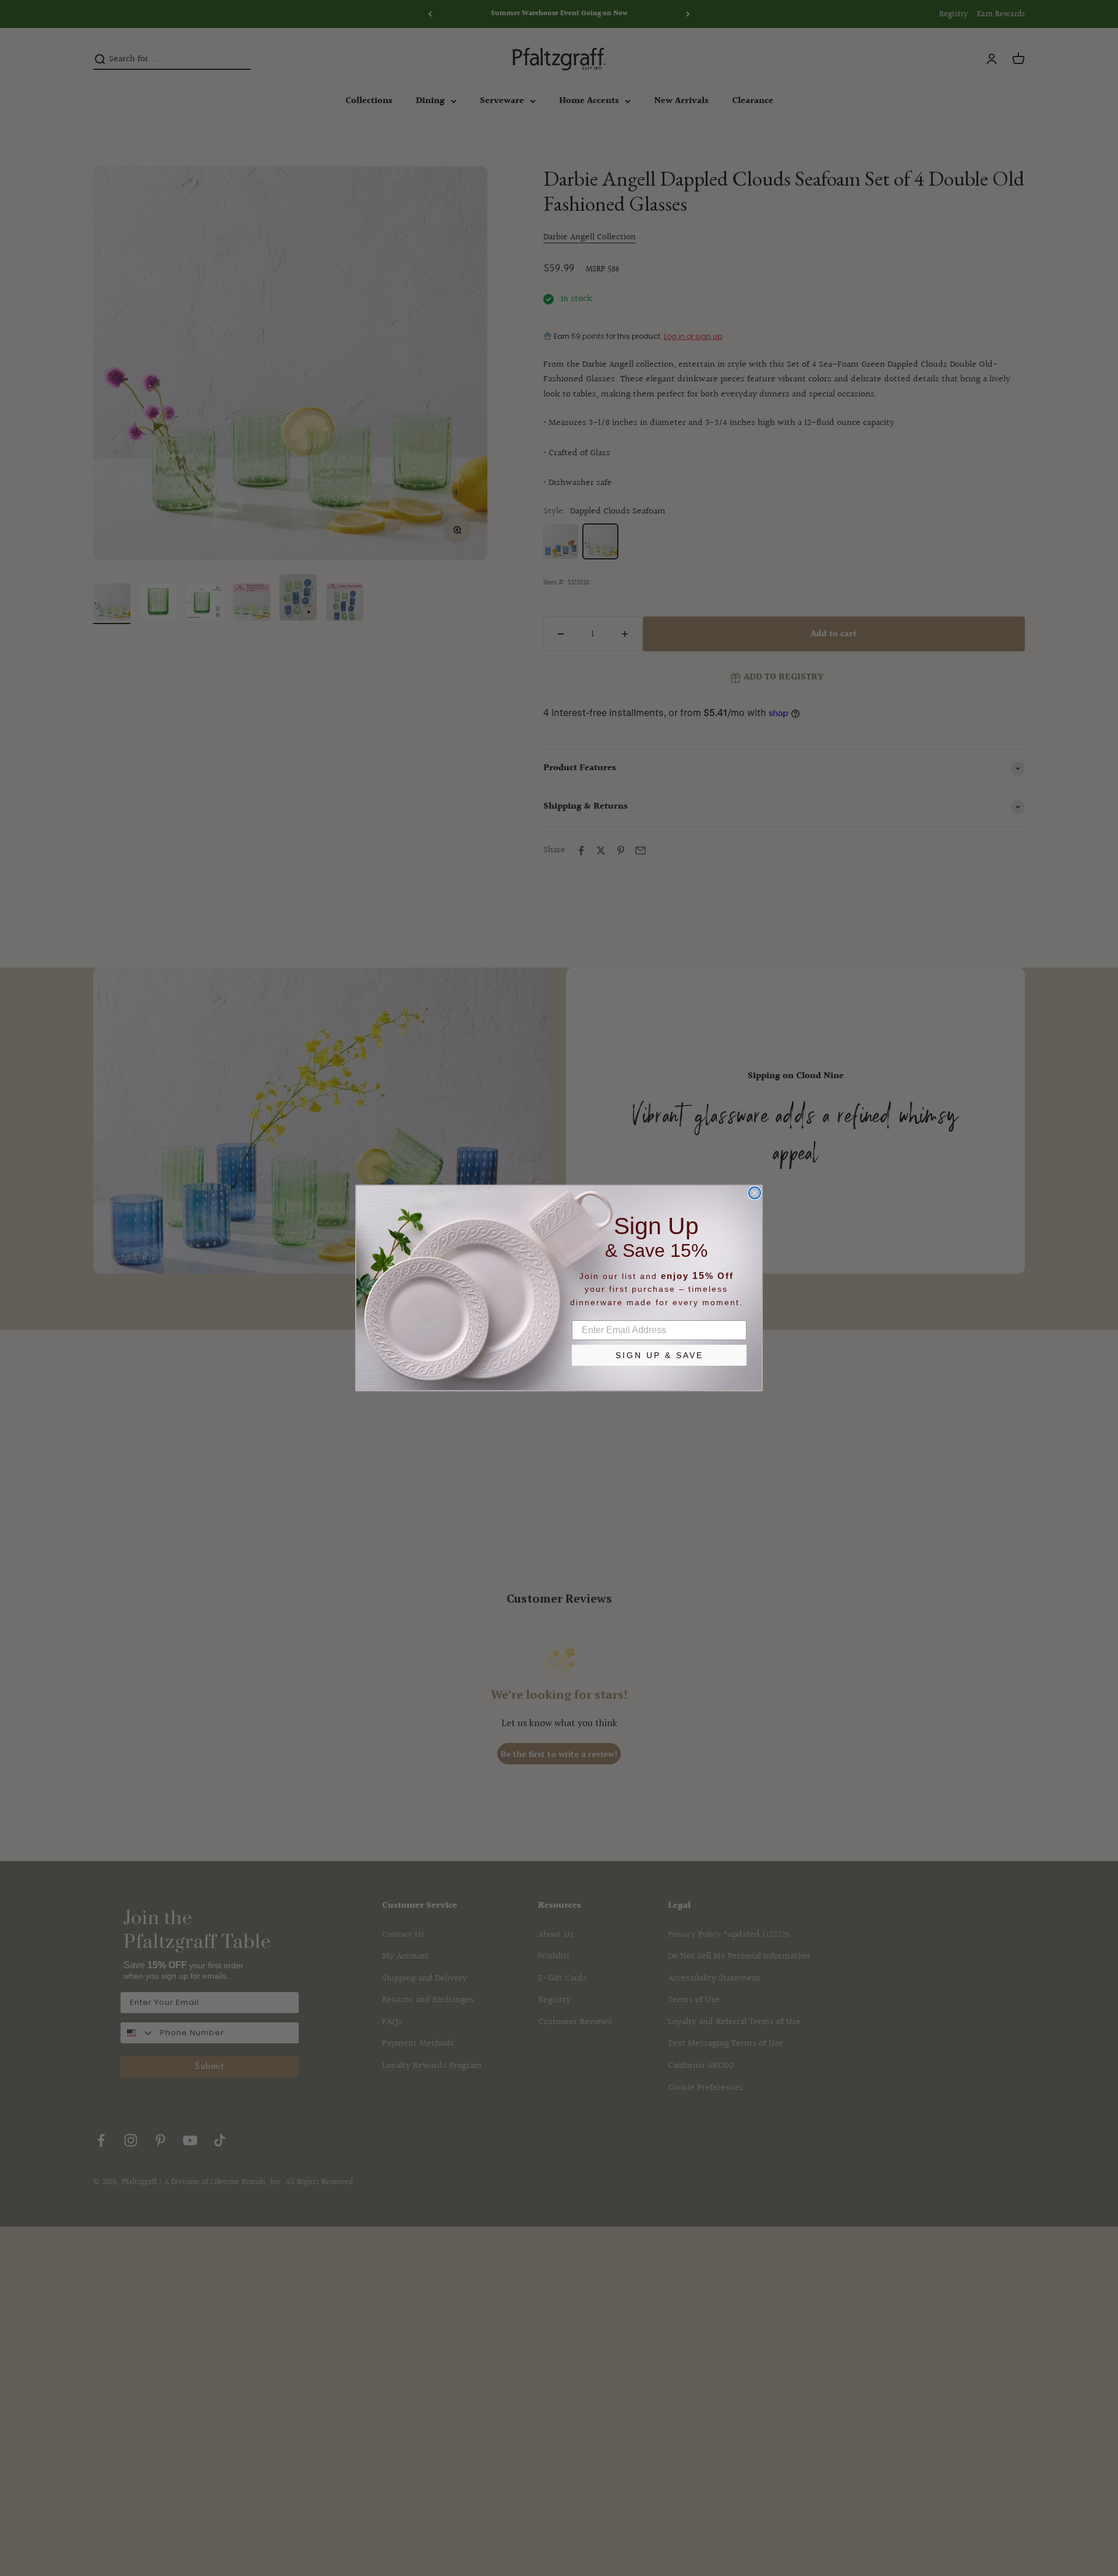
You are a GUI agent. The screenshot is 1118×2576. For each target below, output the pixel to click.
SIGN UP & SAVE (659, 1355)
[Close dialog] (755, 1193)
